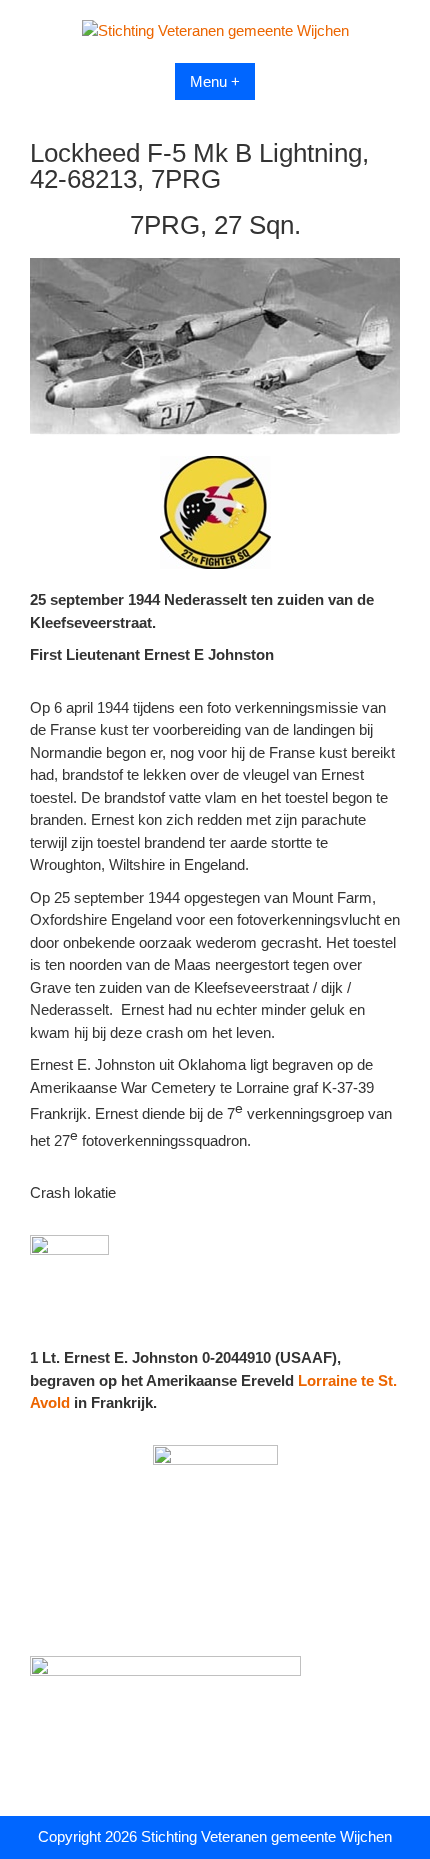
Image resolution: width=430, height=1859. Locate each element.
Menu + (215, 81)
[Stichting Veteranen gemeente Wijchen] (215, 30)
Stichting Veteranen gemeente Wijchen (266, 1836)
